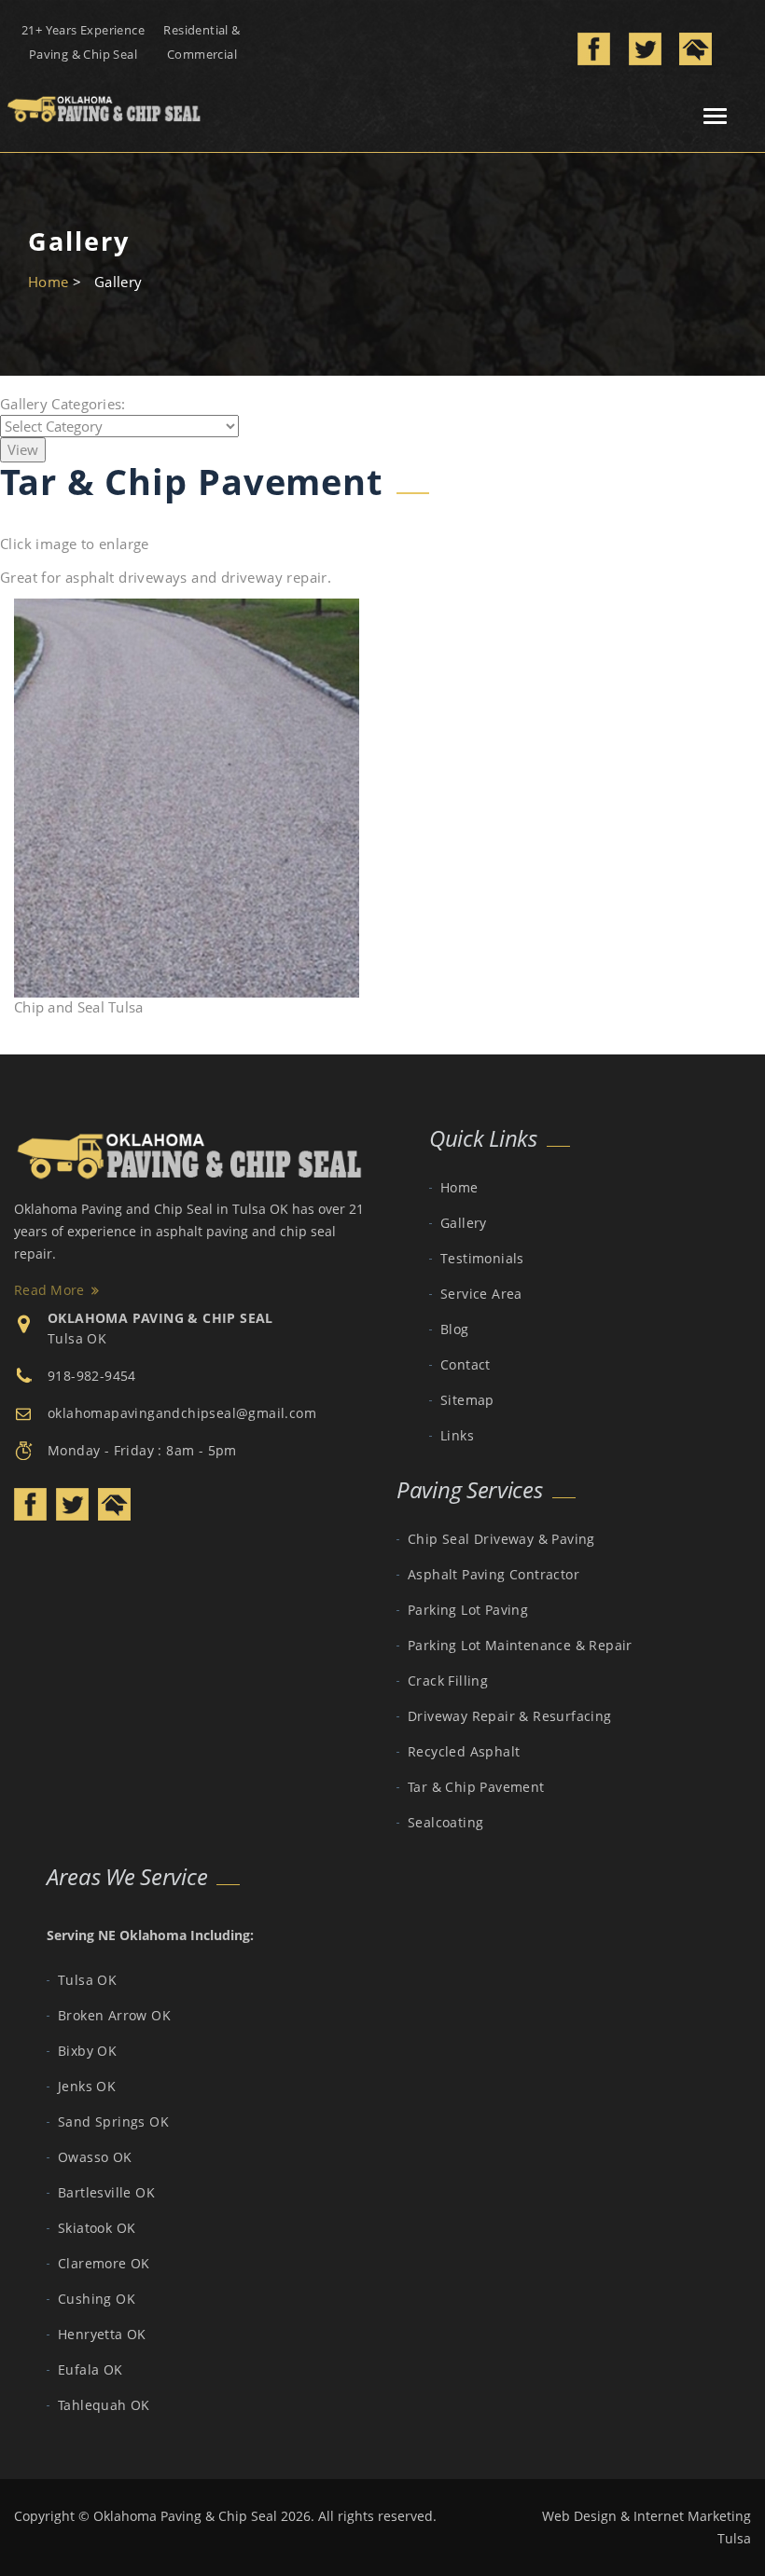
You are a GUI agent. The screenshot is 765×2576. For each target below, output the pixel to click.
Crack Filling (448, 1681)
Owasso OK (95, 2157)
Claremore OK (104, 2263)
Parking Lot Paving (468, 1610)
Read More (49, 1290)
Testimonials (482, 1258)
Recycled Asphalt (464, 1751)
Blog (455, 1329)
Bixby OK (87, 2051)
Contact (466, 1364)
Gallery (464, 1223)
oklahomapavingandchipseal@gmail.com (182, 1413)
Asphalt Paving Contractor (494, 1574)
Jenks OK (87, 2086)
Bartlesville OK (106, 2192)
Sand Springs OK (113, 2121)
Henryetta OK (102, 2334)
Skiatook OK (97, 2228)
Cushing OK (97, 2299)
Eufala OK (90, 2369)
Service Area (481, 1294)
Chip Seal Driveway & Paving (501, 1539)
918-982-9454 (92, 1376)
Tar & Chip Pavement (476, 1787)
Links (457, 1435)
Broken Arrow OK (114, 2015)
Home (48, 282)
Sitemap (467, 1400)
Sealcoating (445, 1822)
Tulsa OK (77, 1338)
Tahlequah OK (104, 2405)
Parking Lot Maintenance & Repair (520, 1645)
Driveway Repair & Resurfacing (510, 1716)
